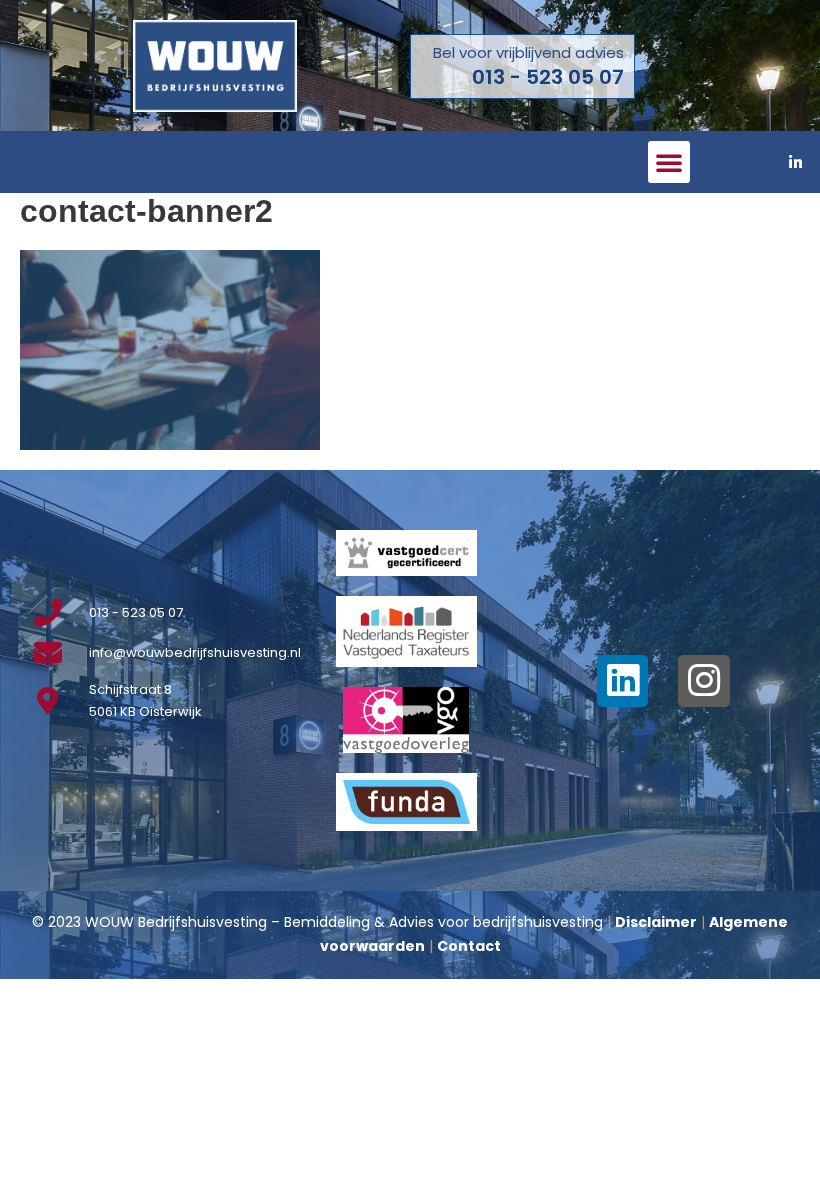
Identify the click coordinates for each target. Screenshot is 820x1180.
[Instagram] (704, 681)
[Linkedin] (623, 681)
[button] (669, 162)
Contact (469, 946)
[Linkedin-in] (795, 162)
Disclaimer (656, 922)
